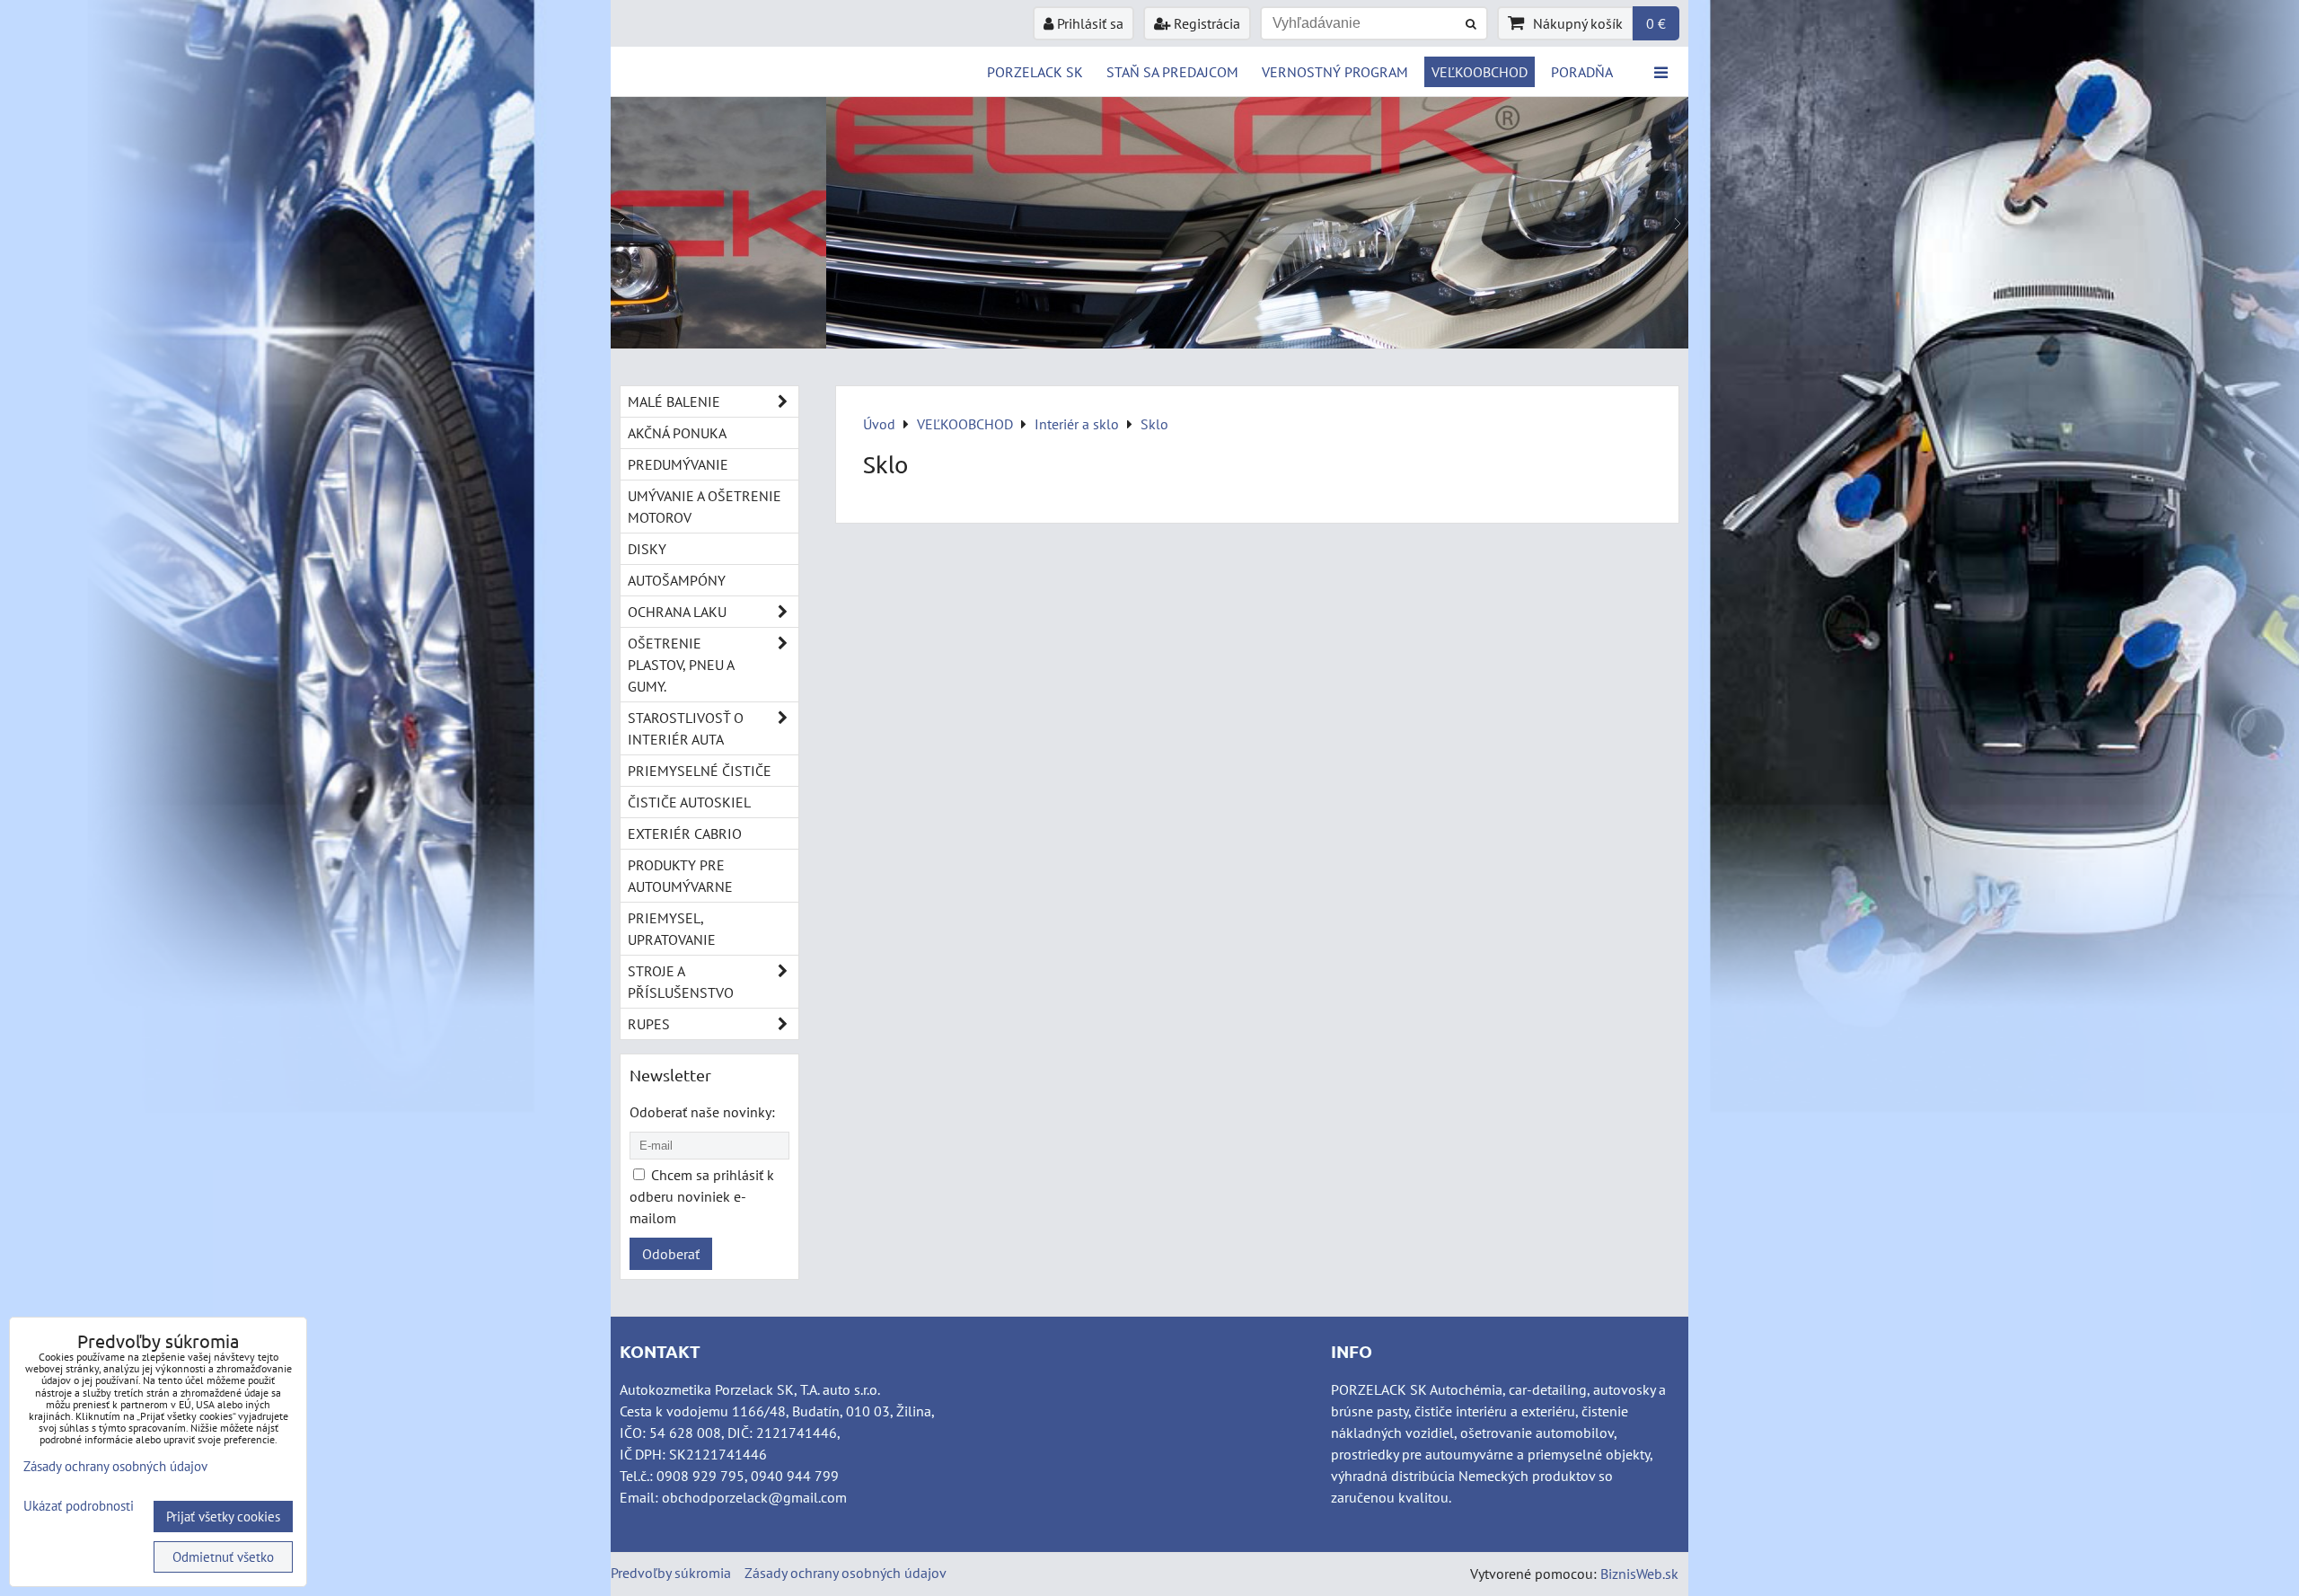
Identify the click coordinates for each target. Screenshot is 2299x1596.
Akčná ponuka (677, 433)
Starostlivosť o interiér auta (686, 728)
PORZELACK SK (1035, 72)
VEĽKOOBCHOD (1480, 72)
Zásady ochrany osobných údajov (846, 1573)
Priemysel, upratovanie (672, 929)
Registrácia (1205, 23)
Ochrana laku (677, 612)
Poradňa (1582, 72)
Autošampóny (677, 580)
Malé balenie (674, 401)
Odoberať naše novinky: (702, 1112)
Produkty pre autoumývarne (680, 876)
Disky (647, 549)
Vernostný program (1335, 72)
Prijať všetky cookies (223, 1517)
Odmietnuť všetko (223, 1557)
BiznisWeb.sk (1639, 1574)
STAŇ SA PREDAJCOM (1172, 72)
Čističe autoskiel (689, 802)
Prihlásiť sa (1088, 23)
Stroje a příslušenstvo (681, 982)
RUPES (649, 1024)
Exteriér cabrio (685, 833)
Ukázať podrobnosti (79, 1507)
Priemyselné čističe (700, 771)
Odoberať (671, 1254)
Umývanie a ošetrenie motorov (705, 507)
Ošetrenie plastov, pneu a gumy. (681, 665)
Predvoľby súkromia (671, 1573)
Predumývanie (678, 464)
